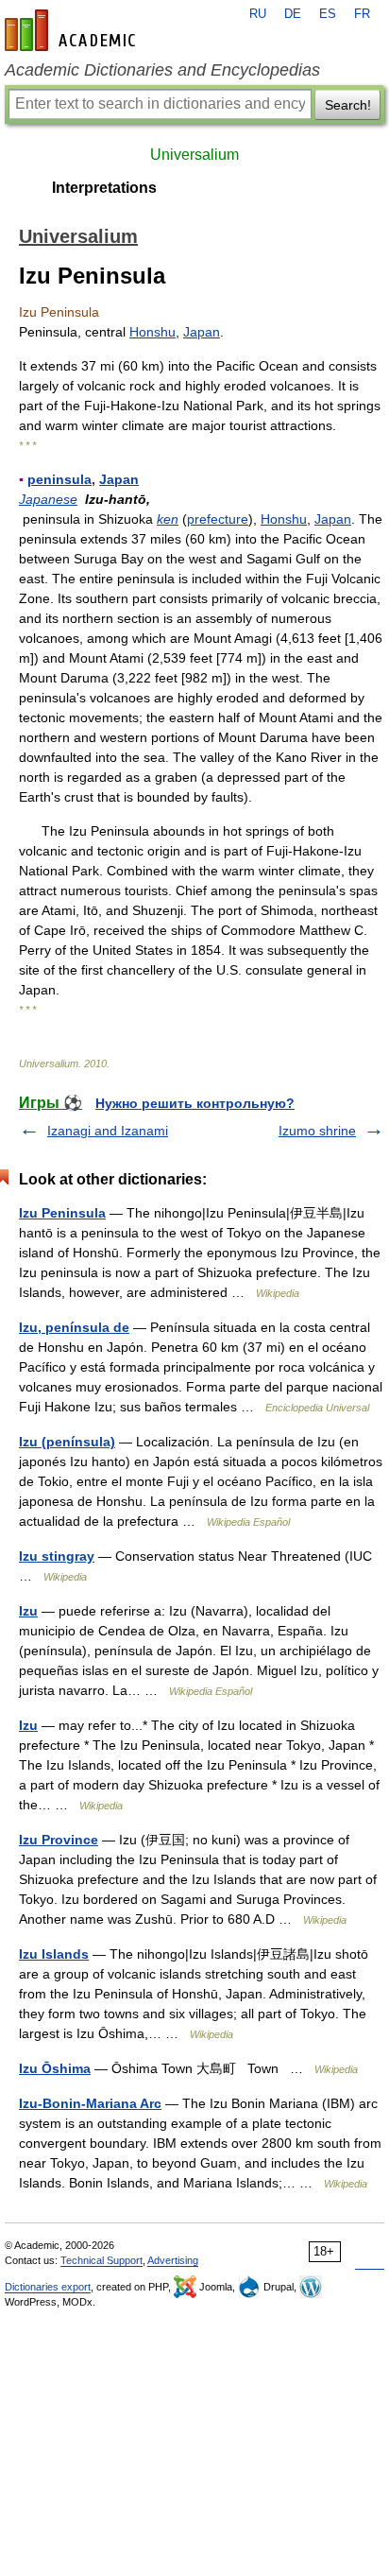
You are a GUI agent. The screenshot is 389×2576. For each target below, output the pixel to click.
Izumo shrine (317, 1131)
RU (258, 14)
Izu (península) (67, 1442)
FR (362, 14)
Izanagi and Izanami (108, 1131)
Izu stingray (57, 1556)
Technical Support (101, 2260)
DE (293, 14)
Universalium (194, 155)
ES (328, 14)
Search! (348, 105)
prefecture (218, 519)
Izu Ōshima (55, 2068)
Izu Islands (54, 1954)
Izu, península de (74, 1327)
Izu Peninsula (62, 1213)
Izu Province (59, 1840)
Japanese (48, 499)
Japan (202, 332)
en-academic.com (73, 30)
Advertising (173, 2260)
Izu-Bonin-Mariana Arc (90, 2103)
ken (168, 519)
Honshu (152, 332)
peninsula (59, 479)
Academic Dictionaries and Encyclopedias (162, 70)
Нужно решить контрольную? (195, 1103)
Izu (28, 1611)
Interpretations (104, 188)
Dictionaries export (48, 2287)
